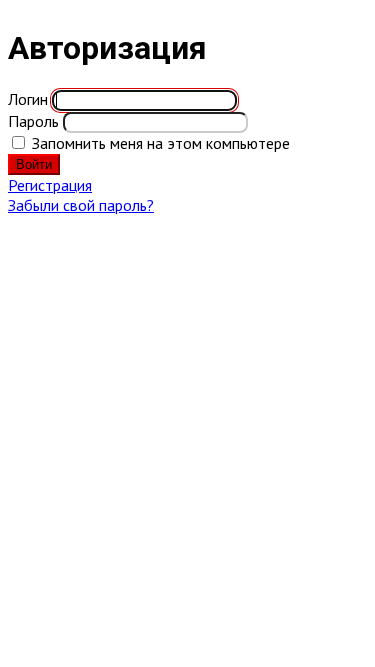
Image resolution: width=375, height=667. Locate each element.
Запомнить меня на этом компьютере (161, 143)
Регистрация (50, 185)
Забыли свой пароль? (81, 205)
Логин (28, 99)
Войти (34, 164)
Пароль (33, 121)
